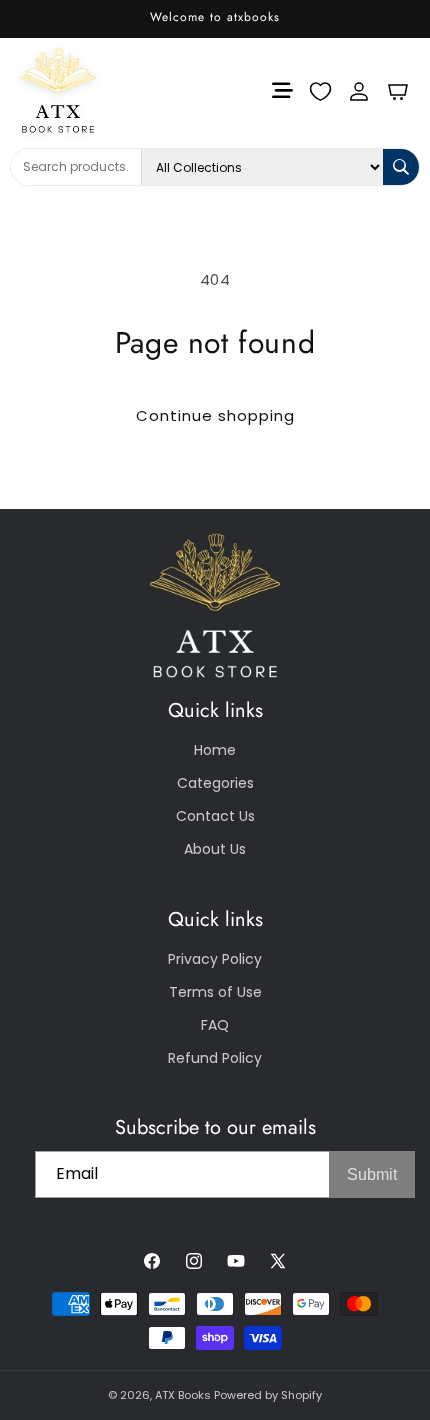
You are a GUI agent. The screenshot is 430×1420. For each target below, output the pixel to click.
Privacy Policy (215, 959)
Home (215, 750)
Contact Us (215, 816)
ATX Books (183, 1395)
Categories (215, 783)
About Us (215, 849)
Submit (372, 1174)
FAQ (215, 1025)
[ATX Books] (49, 90)
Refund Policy (215, 1058)
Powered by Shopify (268, 1395)
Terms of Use (215, 992)
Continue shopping (215, 415)
